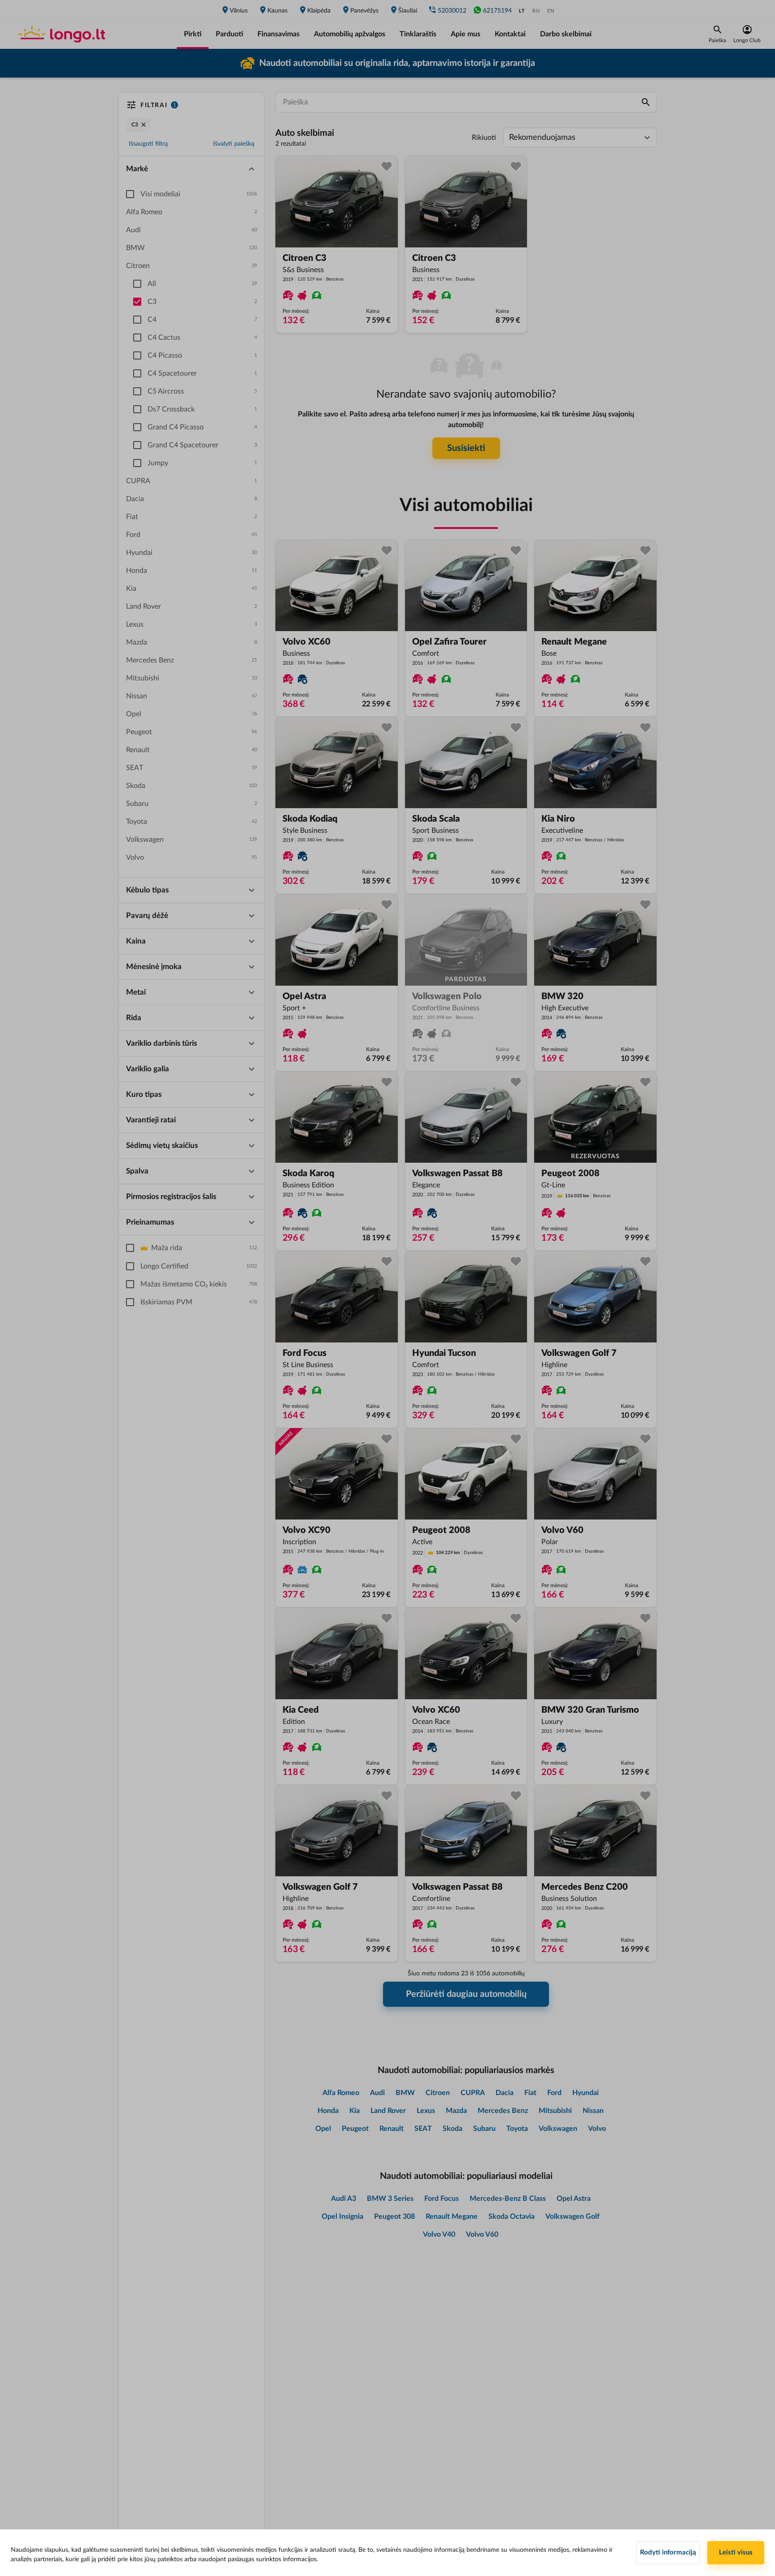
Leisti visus (736, 2552)
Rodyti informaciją (668, 2552)
